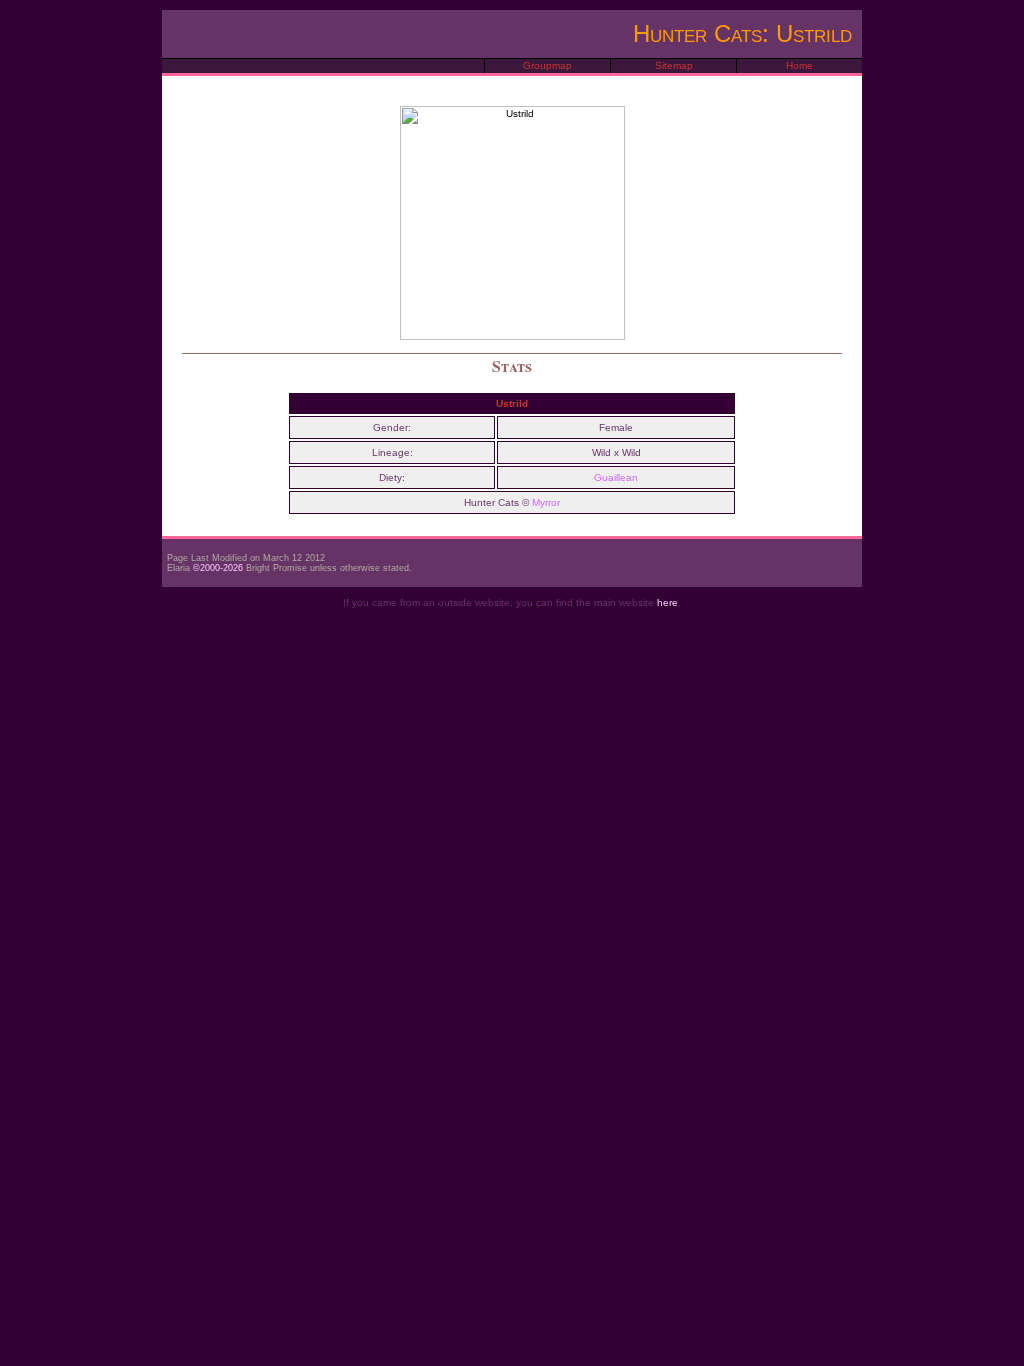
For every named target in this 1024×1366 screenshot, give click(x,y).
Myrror (546, 502)
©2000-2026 (218, 568)
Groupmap (547, 65)
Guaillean (616, 477)
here (667, 602)
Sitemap (674, 65)
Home (799, 65)
